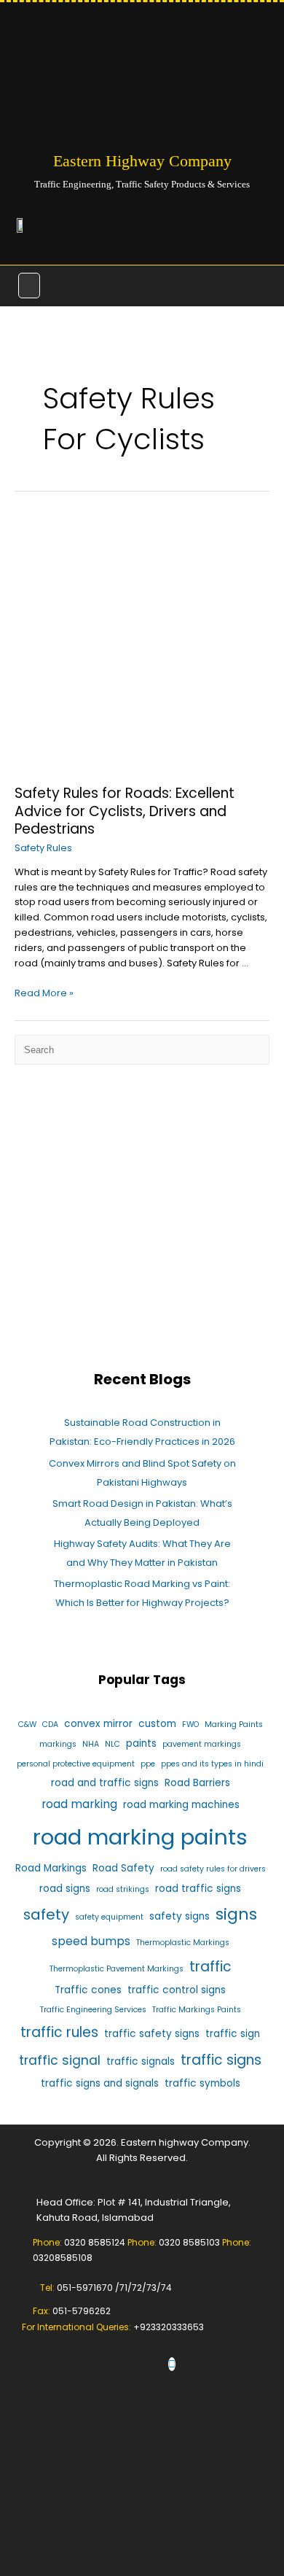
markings (58, 1744)
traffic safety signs (152, 2034)
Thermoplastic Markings (183, 1943)
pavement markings (202, 1744)
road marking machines (181, 1805)
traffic (210, 1967)
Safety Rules (43, 848)
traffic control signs (177, 1990)
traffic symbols (202, 2083)
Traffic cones (88, 1990)
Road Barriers (197, 1783)
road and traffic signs (105, 1783)
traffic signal (60, 2060)
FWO (190, 1725)
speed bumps (91, 1941)
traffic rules (59, 2032)
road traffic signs (198, 1889)
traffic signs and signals (100, 2083)
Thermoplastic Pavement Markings (117, 1969)
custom (157, 1724)
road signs (65, 1889)
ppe (148, 1764)
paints (141, 1743)
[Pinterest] (172, 2364)
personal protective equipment (76, 1764)
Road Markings (51, 1868)
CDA (50, 1725)
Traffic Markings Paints (197, 2010)
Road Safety (123, 1868)
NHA (91, 1744)
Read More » (44, 993)
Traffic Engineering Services (93, 2010)
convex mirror (98, 1724)
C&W (27, 1725)
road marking (79, 1804)
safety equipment (109, 1917)
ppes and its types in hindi (212, 1764)
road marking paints (140, 1837)
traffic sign (233, 2034)
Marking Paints (234, 1725)
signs (236, 1914)
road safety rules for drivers (213, 1869)
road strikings (123, 1889)
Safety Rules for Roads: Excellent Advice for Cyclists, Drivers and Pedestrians (125, 811)
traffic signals (141, 2061)
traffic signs (221, 2060)
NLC (113, 1744)
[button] (29, 285)
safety (46, 1914)
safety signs (180, 1916)
